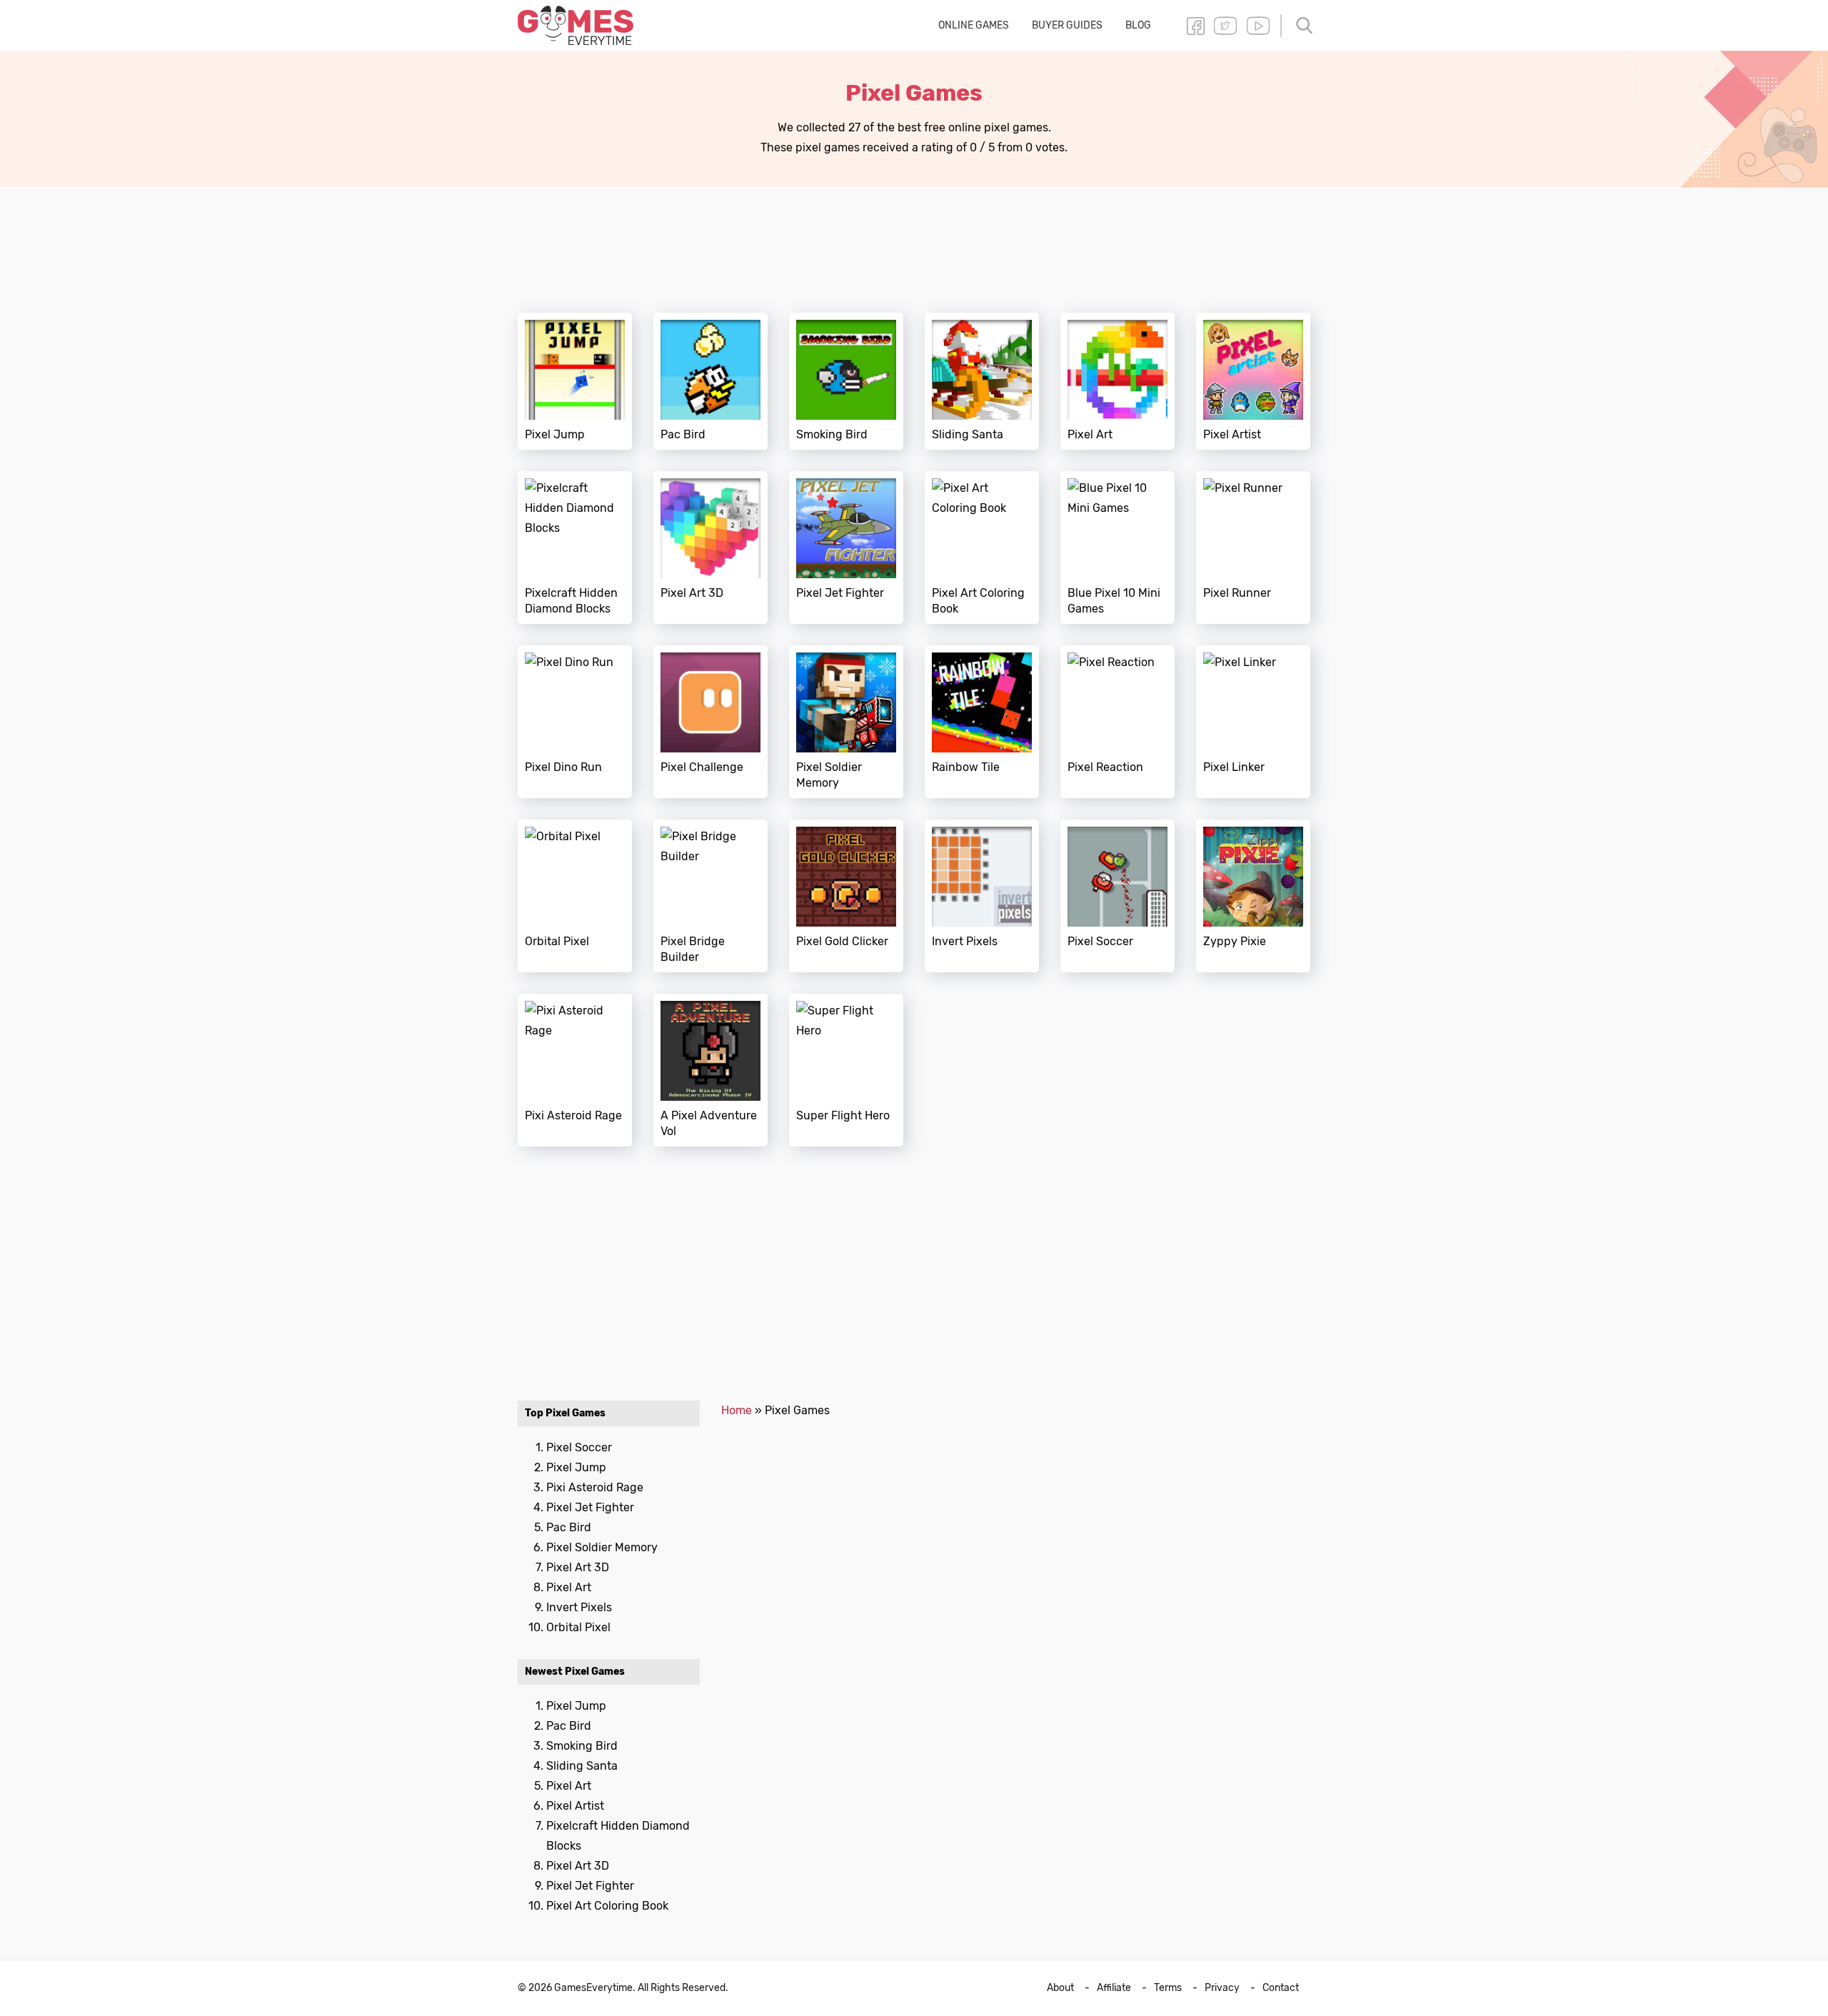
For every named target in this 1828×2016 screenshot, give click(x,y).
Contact (1281, 1988)
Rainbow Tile (982, 722)
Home (737, 1410)
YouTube (1258, 26)
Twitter (1225, 26)
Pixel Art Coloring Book (982, 548)
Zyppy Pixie (1253, 896)
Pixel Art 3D (710, 548)
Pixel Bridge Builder (710, 896)
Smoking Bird (846, 381)
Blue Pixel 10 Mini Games (1118, 548)
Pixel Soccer (1118, 896)
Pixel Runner (1253, 548)
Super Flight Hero (846, 1070)
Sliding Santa (982, 381)
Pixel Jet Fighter (846, 548)
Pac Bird (710, 381)
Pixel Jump (575, 381)
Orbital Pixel (575, 896)
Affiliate (1114, 1988)
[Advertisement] (914, 242)
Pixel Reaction (1118, 722)
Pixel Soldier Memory (846, 722)
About (1060, 1988)
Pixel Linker (1253, 722)
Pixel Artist (1253, 381)
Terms (1168, 1988)
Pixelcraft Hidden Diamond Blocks (575, 548)
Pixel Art (1118, 381)
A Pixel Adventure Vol (710, 1070)
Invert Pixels (982, 896)
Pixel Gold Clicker (846, 896)
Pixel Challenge (710, 722)
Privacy (1222, 1988)
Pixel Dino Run (575, 722)
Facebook (1195, 26)
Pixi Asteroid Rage (575, 1070)
